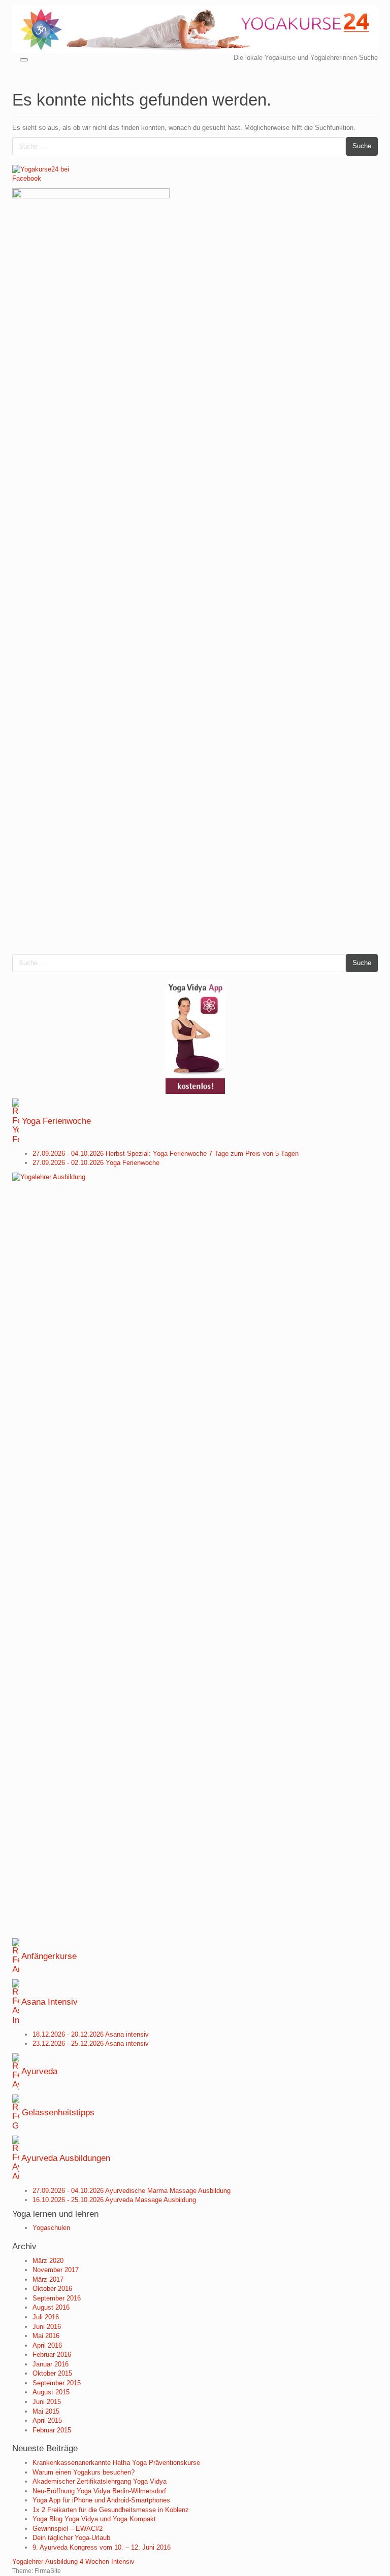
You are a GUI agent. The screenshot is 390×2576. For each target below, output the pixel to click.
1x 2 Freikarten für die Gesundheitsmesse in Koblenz (111, 2510)
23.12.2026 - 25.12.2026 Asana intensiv (91, 2043)
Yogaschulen (51, 2228)
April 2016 (47, 2345)
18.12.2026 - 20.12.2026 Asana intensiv (91, 2034)
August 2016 (51, 2307)
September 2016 (57, 2298)
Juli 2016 (46, 2317)
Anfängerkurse (49, 1956)
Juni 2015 (47, 2402)
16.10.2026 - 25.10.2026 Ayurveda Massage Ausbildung (114, 2200)
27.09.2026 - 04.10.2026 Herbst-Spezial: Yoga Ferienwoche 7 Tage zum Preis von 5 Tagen (166, 1154)
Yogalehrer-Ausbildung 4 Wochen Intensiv (73, 2562)
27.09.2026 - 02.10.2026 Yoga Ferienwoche (96, 1163)
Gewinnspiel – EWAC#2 (68, 2529)
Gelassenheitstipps (58, 2112)
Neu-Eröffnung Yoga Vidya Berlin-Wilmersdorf (99, 2491)
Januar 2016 (51, 2364)
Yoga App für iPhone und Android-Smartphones (101, 2500)
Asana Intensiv (50, 2002)
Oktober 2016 (52, 2289)
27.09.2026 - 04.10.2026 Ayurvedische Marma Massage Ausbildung (132, 2191)
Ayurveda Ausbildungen (66, 2158)
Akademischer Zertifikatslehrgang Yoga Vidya (100, 2481)
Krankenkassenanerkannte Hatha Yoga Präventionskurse (116, 2463)
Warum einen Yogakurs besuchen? (84, 2472)
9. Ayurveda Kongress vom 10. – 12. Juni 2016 (102, 2547)
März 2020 (48, 2261)
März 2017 (48, 2279)
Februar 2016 (52, 2355)
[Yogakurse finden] (195, 29)
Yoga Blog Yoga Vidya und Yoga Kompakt (94, 2519)
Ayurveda (39, 2071)
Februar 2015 (52, 2430)
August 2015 (51, 2392)
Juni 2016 (47, 2327)
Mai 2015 (46, 2411)
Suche (362, 146)
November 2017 (56, 2270)
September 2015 (57, 2383)
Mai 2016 (46, 2336)
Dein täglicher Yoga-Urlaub (71, 2538)
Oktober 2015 (52, 2373)
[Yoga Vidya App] (195, 1037)
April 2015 (47, 2420)
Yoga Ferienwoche (56, 1121)
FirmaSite (48, 2571)
